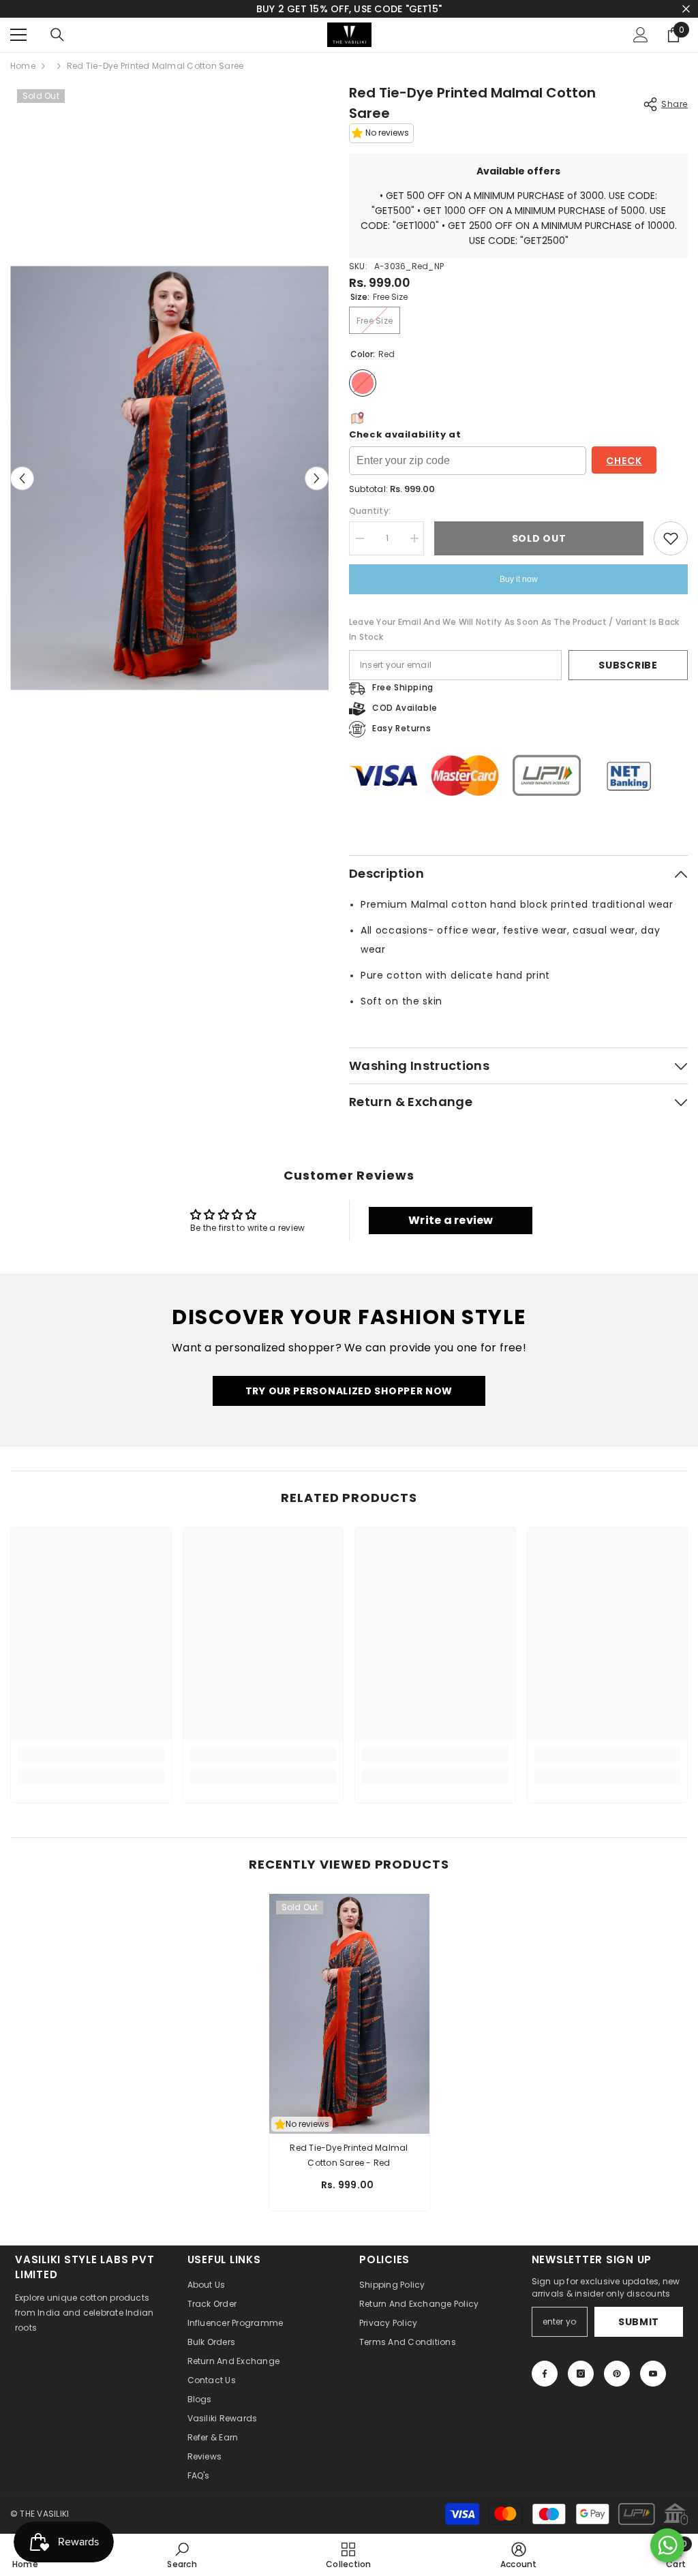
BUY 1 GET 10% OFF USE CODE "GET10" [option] (349, 9)
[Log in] (641, 35)
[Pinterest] (617, 2374)
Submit (639, 2322)
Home (23, 66)
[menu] (18, 35)
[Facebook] (545, 2374)
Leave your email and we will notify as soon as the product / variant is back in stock (514, 629)
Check (624, 461)
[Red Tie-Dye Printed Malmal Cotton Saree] (349, 2014)
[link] (91, 1754)
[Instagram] (581, 2374)
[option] (169, 478)
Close (686, 9)
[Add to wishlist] (671, 538)
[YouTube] (653, 2374)
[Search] (57, 35)
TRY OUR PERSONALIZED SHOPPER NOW (349, 1391)
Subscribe (628, 665)
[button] (317, 478)
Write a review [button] (451, 1220)
